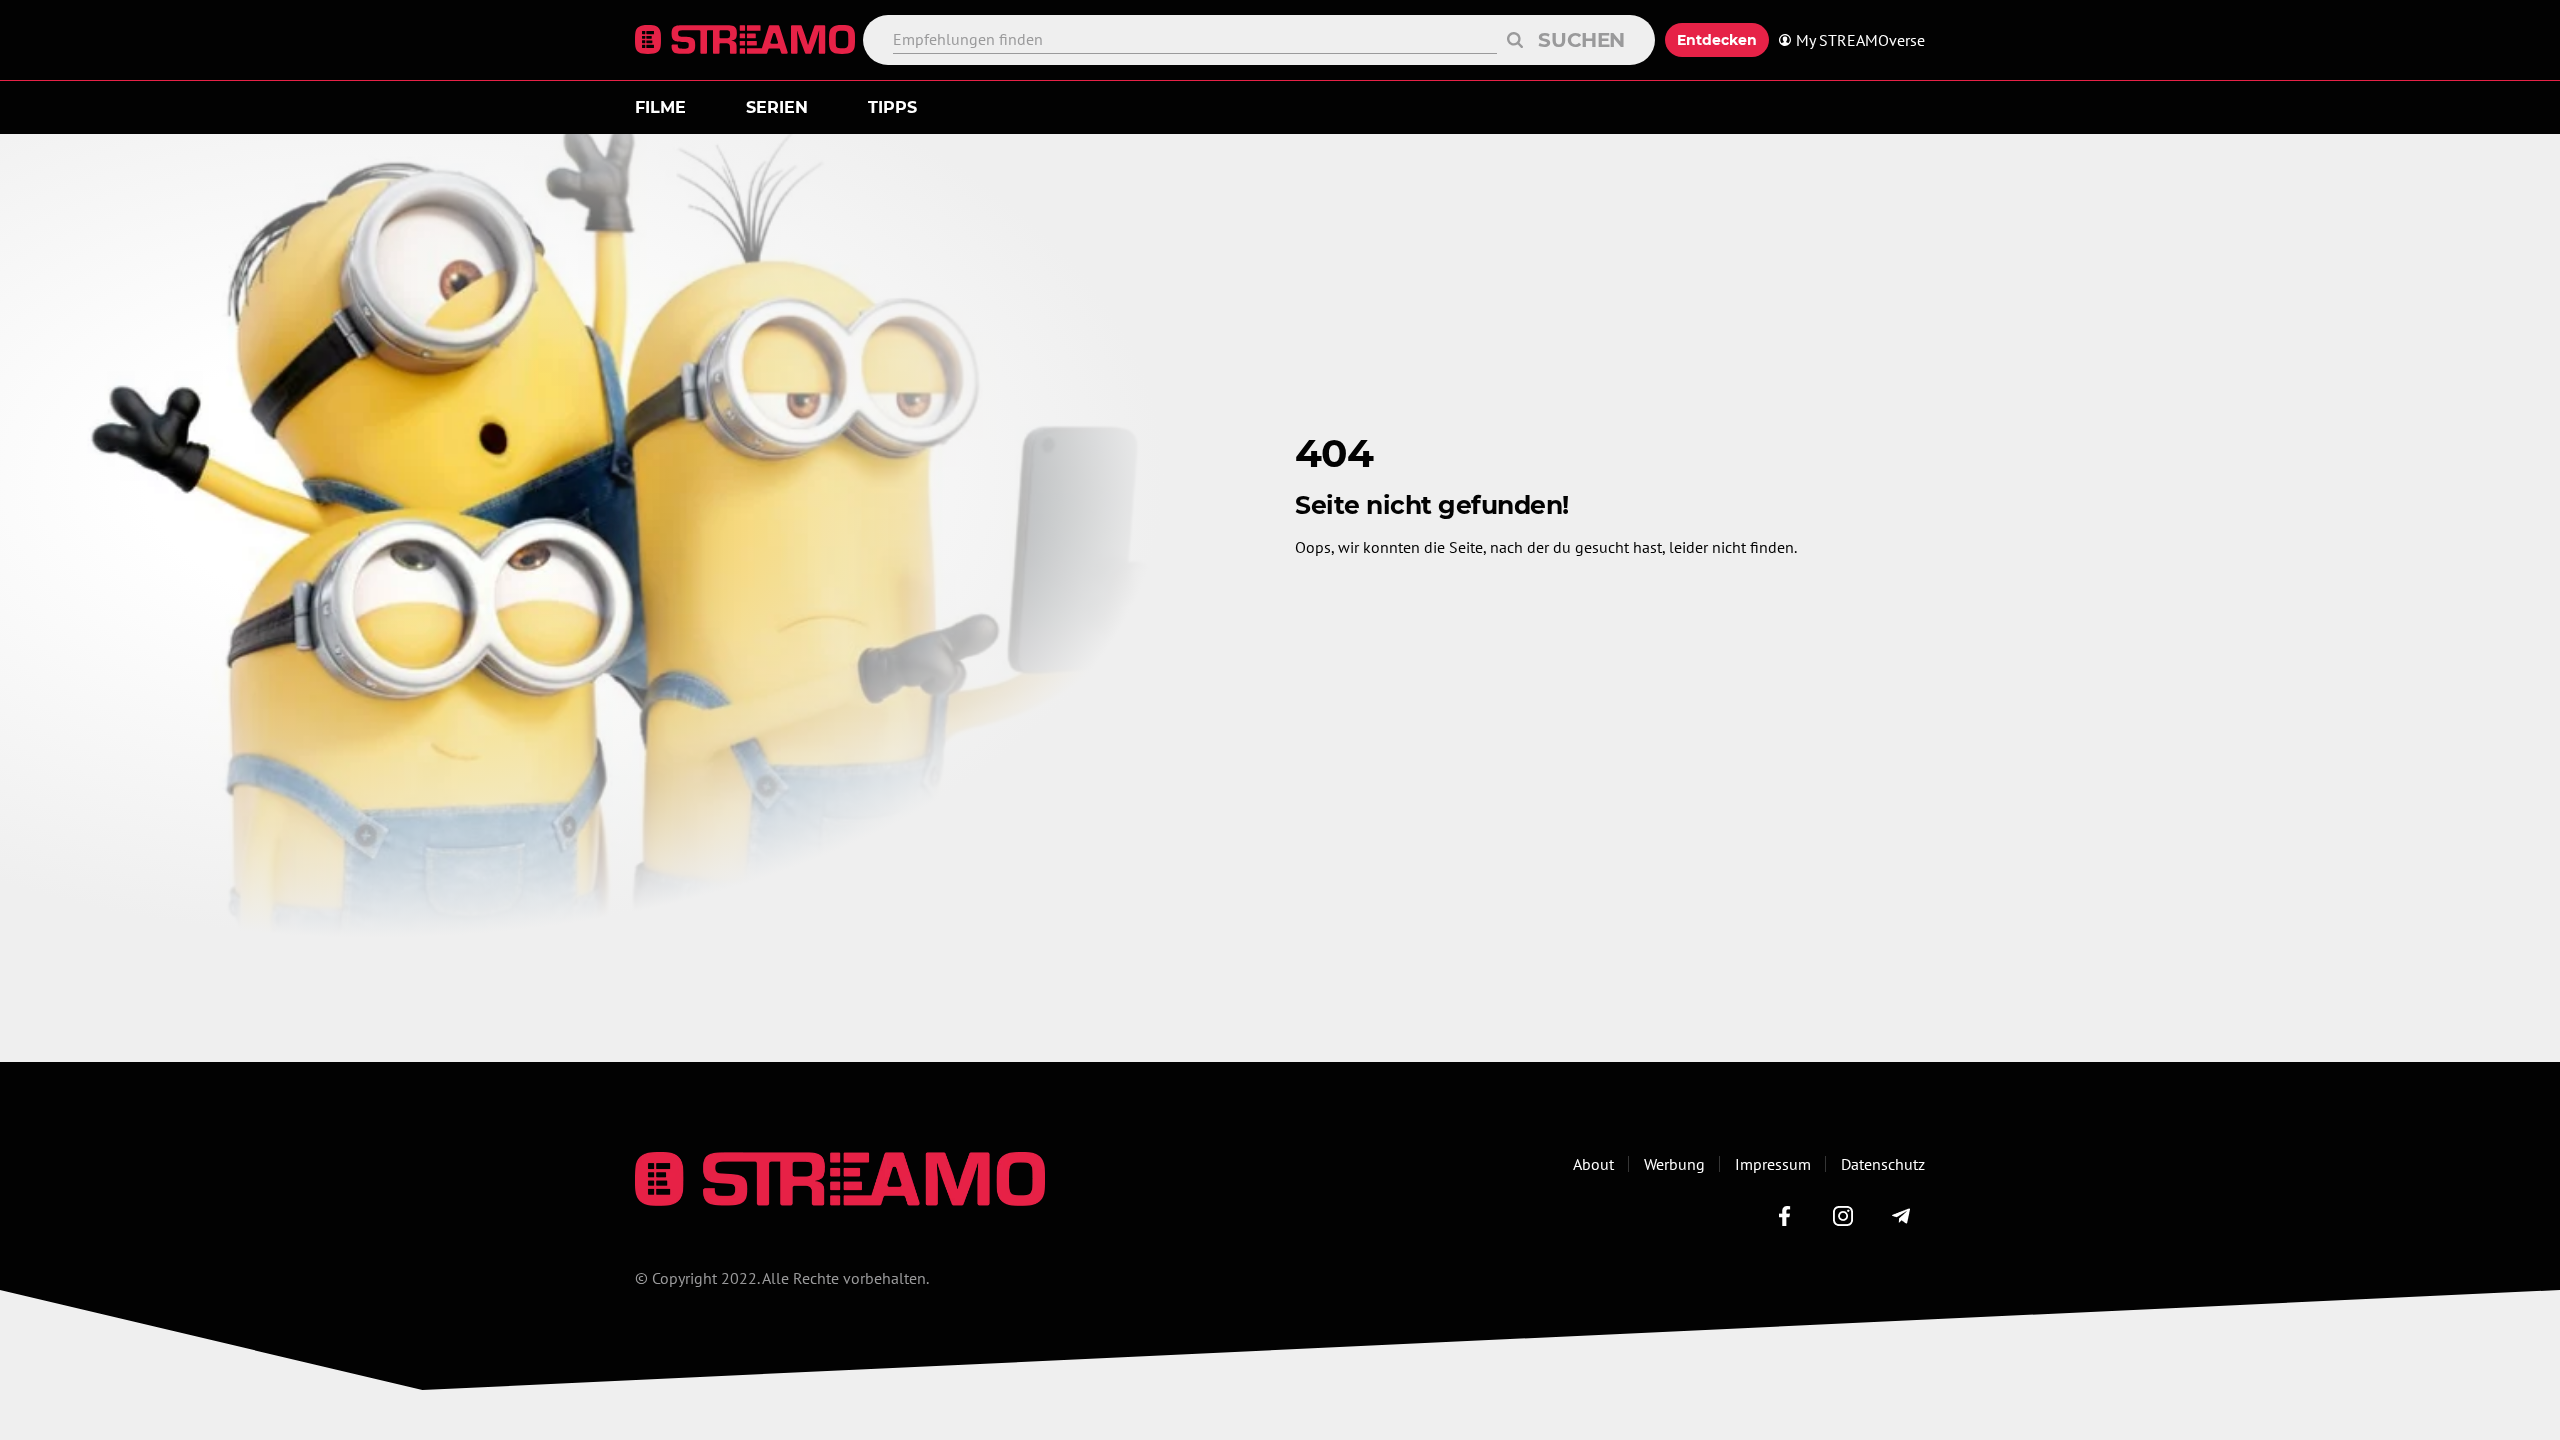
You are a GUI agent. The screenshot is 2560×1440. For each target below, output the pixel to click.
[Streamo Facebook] (1785, 1216)
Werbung (1674, 1164)
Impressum (1773, 1164)
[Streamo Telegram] (1901, 1216)
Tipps (892, 107)
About (1593, 1164)
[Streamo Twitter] (1843, 1216)
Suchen (1581, 40)
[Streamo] (749, 40)
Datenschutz (1883, 1164)
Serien (777, 107)
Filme (660, 107)
